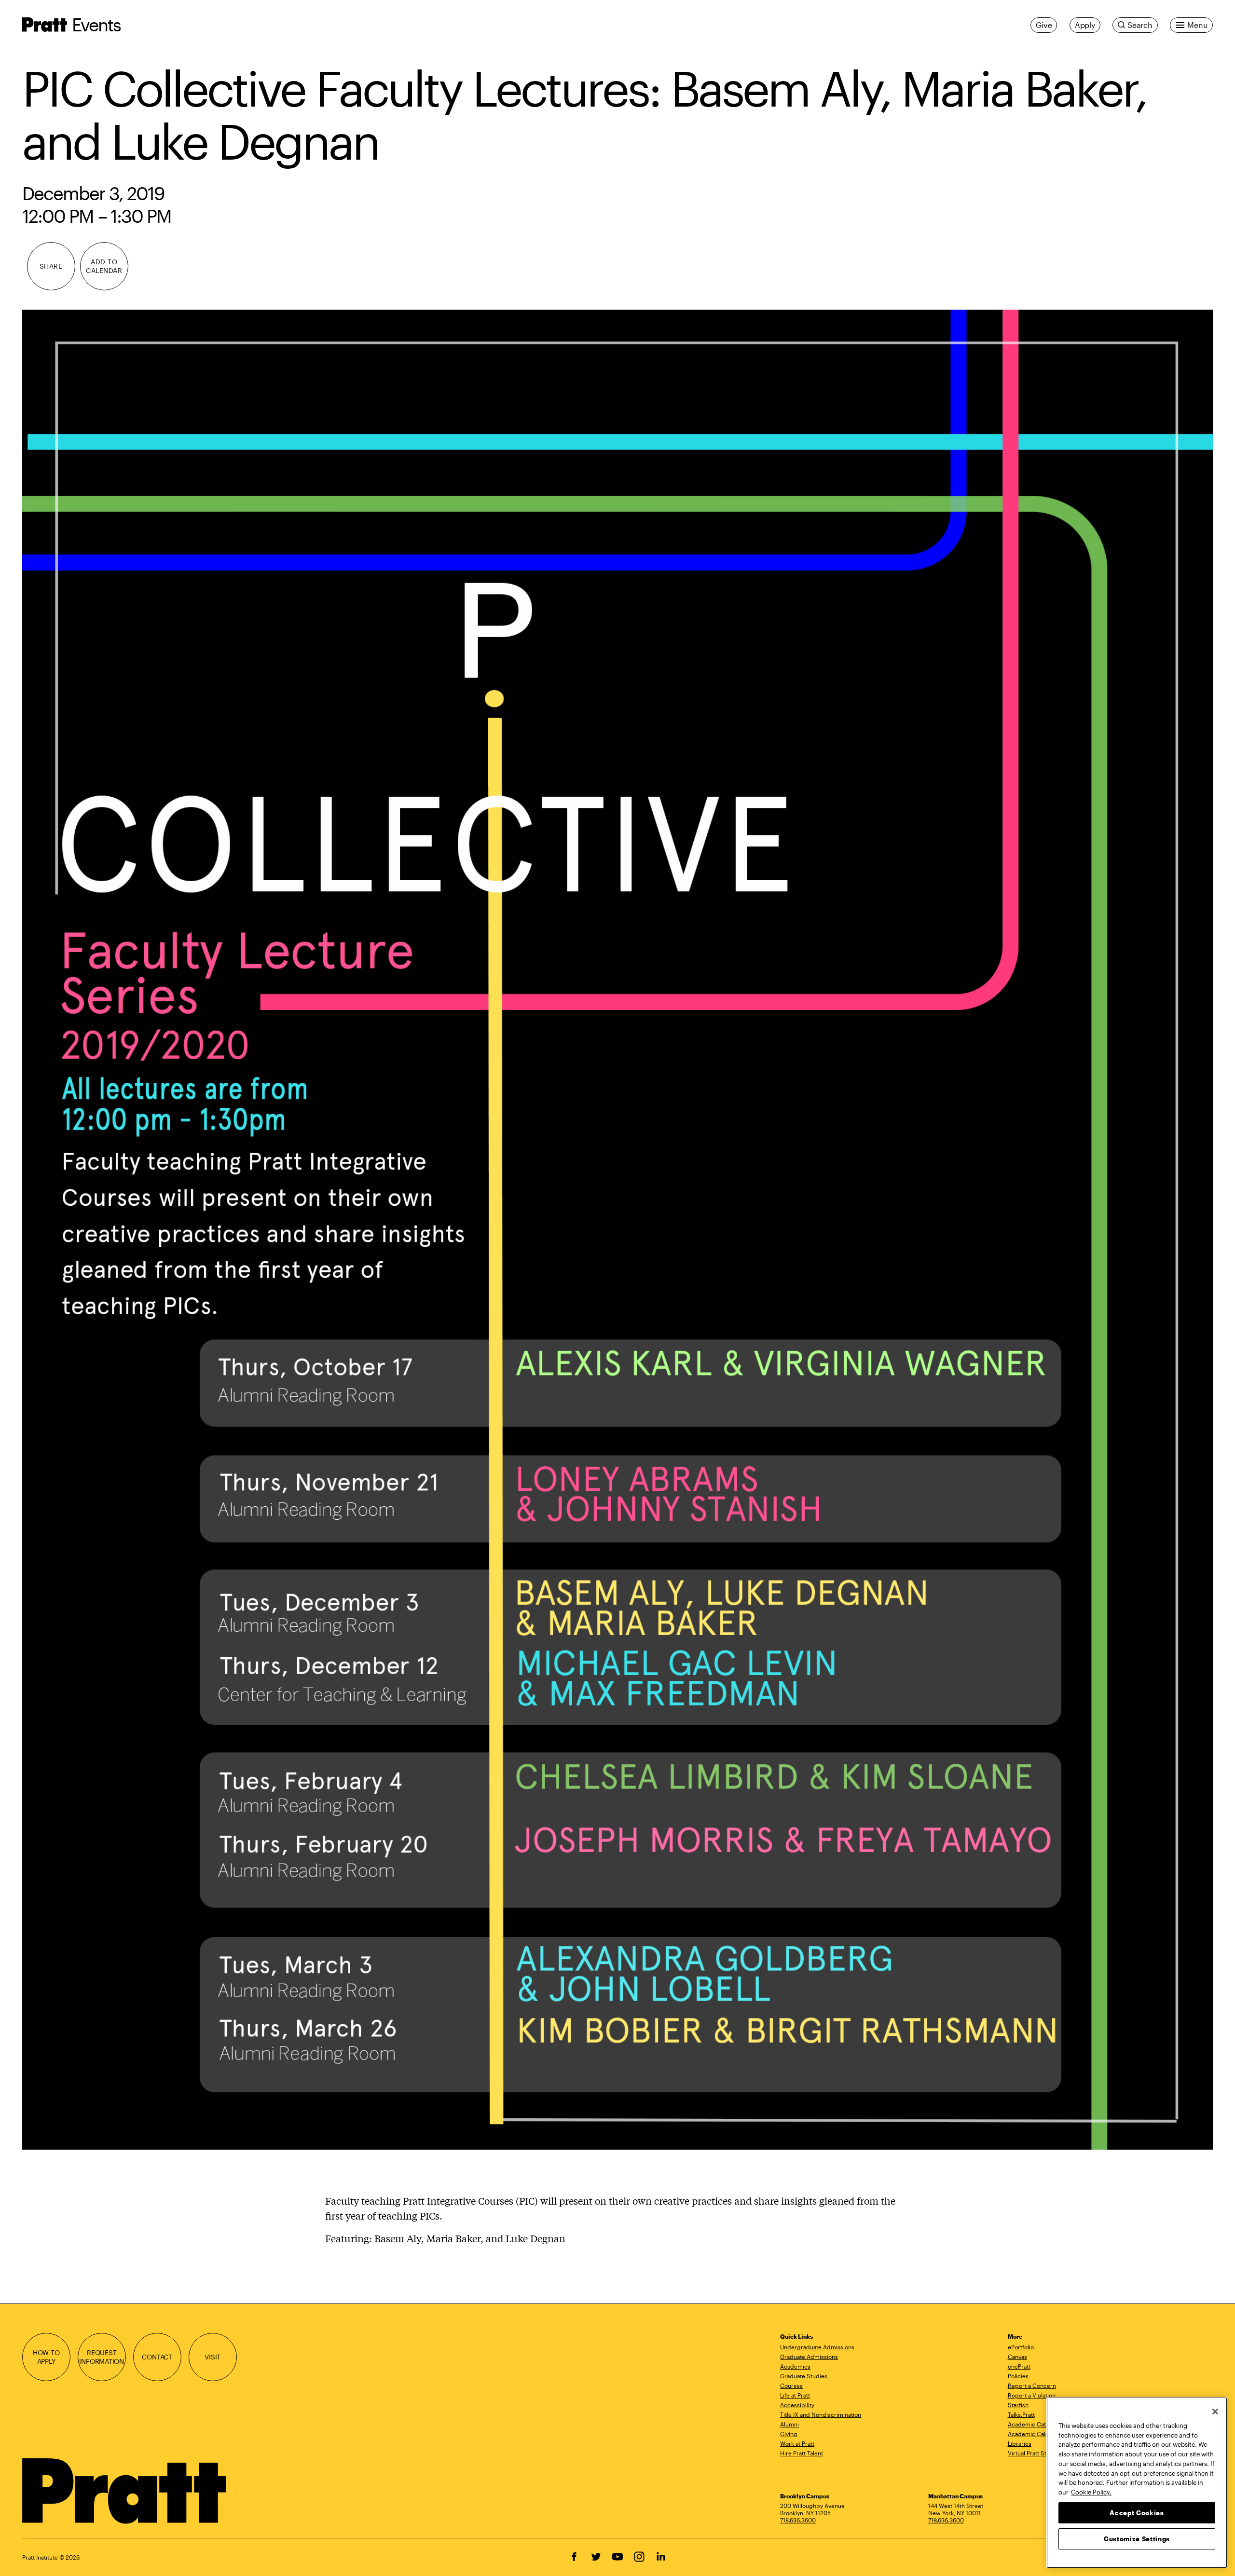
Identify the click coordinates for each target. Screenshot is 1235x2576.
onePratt (1019, 2366)
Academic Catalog (1033, 2424)
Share (51, 266)
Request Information (102, 2357)
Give (1044, 25)
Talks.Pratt (1021, 2414)
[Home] (125, 2491)
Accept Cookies (1137, 2512)
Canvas (1017, 2357)
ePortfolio (1021, 2347)
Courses (791, 2385)
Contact (157, 2357)
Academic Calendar (1035, 2434)
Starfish (1018, 2405)
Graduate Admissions (809, 2357)
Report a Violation (1032, 2395)
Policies (1018, 2376)
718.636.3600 (798, 2520)
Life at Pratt (795, 2395)
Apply (1085, 25)
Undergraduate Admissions (817, 2347)
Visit (213, 2357)
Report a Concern (1032, 2385)
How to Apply (46, 2357)
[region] (1137, 2483)
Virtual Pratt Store (1032, 2453)
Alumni (789, 2424)
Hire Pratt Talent (802, 2453)
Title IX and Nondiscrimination (821, 2414)
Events (96, 24)
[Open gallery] (618, 1230)
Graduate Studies (804, 2376)
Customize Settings (1137, 2538)
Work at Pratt (797, 2443)
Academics (795, 2366)
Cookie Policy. (1091, 2492)
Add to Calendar (104, 266)
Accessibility (797, 2405)
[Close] (1215, 2412)
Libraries (1020, 2443)
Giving (789, 2434)
